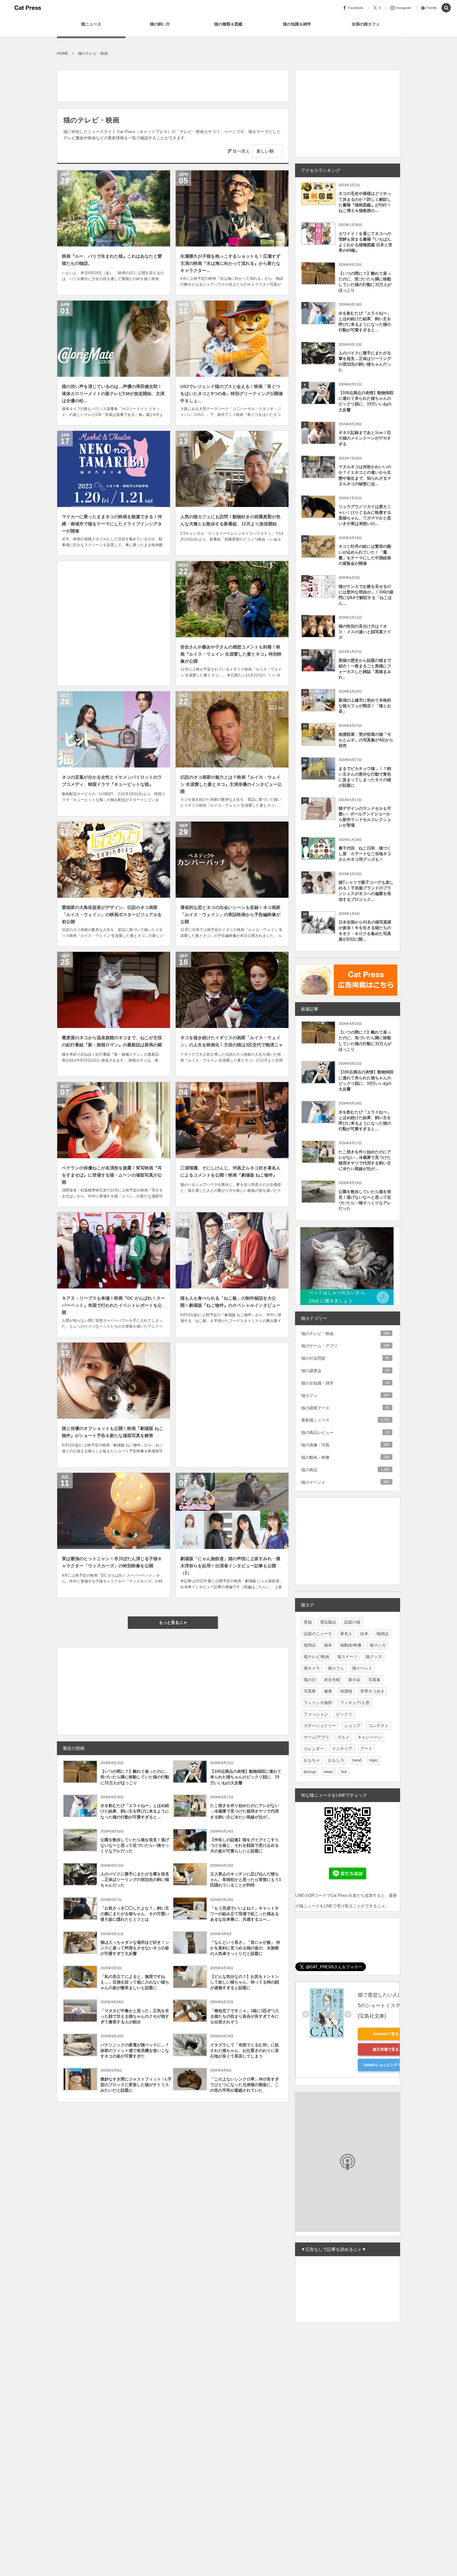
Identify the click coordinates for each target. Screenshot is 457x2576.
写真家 (310, 1691)
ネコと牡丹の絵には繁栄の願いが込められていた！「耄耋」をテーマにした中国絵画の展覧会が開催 (365, 555)
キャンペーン (370, 1737)
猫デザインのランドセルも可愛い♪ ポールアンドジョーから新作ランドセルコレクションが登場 (365, 817)
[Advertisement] (170, 84)
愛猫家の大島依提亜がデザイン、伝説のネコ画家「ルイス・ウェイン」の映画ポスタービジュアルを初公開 (112, 915)
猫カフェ (345, 1396)
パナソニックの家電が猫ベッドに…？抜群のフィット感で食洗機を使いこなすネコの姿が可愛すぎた (135, 2051)
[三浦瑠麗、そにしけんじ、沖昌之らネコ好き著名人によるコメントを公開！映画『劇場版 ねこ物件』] (232, 1120)
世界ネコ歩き (372, 1691)
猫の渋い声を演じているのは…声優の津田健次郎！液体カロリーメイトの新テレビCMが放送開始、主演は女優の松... (113, 394)
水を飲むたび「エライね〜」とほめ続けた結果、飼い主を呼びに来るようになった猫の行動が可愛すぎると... (135, 1811)
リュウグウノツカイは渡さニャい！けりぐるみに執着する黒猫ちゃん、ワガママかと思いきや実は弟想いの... (365, 515)
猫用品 (310, 1645)
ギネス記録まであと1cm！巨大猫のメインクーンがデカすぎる (365, 438)
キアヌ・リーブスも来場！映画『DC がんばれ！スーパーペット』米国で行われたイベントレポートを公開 (113, 1305)
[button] (446, 8)
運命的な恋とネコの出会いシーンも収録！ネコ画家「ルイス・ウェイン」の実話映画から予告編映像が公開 (230, 915)
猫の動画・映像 (345, 1457)
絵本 (364, 1634)
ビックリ (344, 1714)
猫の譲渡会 (345, 1371)
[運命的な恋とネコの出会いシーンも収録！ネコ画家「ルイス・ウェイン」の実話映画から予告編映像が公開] (232, 860)
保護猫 (346, 1691)
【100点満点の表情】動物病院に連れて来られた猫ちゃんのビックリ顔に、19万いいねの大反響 (246, 1777)
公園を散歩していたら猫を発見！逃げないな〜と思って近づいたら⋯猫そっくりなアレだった (135, 1845)
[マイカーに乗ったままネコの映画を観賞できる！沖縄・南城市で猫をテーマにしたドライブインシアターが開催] (114, 469)
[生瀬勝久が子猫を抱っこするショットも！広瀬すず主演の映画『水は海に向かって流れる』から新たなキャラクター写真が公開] (232, 208)
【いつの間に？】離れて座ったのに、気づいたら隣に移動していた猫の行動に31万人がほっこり (135, 1777)
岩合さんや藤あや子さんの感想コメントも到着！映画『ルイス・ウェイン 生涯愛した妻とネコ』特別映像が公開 (231, 654)
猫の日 (310, 1680)
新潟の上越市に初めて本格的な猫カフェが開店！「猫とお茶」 (365, 706)
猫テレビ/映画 (316, 1657)
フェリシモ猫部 (318, 1703)
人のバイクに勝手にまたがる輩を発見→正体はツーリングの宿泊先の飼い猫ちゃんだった (135, 1880)
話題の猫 (352, 1622)
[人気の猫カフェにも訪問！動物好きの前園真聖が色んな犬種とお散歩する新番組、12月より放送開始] (232, 469)
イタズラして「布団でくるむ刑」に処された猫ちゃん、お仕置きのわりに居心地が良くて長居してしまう (245, 2051)
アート (366, 1749)
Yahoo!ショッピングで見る (386, 2065)
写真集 (374, 1680)
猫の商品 (345, 1470)
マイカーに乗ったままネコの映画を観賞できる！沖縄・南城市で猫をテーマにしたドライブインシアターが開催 (112, 524)
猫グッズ (374, 1657)
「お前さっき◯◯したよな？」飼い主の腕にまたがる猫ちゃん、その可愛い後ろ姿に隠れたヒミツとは (135, 1914)
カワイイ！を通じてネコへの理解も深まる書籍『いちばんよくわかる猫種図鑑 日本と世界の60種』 (365, 242)
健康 (328, 1691)
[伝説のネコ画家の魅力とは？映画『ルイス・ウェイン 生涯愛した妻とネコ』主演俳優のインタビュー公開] (232, 729)
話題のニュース (318, 1634)
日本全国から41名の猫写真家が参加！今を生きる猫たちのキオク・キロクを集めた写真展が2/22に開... (365, 931)
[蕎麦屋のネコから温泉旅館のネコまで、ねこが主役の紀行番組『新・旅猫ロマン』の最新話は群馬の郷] (114, 990)
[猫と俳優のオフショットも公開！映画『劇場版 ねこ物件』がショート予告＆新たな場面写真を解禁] (114, 1381)
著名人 (346, 1634)
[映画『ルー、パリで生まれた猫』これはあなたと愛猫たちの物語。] (114, 208)
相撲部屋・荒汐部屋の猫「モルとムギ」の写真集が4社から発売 (366, 740)
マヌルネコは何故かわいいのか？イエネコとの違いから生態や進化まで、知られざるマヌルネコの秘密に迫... (365, 475)
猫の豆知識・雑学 (345, 1383)
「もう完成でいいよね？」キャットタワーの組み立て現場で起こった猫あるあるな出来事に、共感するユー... (245, 1914)
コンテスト (379, 1726)
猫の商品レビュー (345, 1433)
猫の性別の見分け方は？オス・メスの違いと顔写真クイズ (365, 632)
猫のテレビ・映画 (345, 1334)
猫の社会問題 (345, 1358)
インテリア (342, 1749)
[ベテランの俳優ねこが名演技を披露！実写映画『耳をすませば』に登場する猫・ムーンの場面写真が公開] (114, 1120)
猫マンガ (378, 1645)
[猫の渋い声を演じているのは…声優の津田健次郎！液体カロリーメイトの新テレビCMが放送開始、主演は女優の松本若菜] (114, 339)
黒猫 (308, 1622)
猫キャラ (312, 1668)
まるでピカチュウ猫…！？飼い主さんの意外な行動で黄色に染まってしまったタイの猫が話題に (365, 777)
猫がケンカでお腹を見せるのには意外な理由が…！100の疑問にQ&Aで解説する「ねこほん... (366, 595)
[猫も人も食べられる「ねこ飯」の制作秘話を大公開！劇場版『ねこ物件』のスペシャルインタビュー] (232, 1250)
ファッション (316, 1714)
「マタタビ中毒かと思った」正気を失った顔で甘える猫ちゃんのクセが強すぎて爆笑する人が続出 (135, 2016)
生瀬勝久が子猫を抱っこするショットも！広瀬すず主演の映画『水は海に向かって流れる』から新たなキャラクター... (230, 263)
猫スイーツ (347, 1657)
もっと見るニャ (173, 1622)
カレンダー (314, 1749)
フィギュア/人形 (355, 1703)
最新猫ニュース (345, 1420)
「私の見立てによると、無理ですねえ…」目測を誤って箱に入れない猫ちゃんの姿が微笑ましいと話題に (135, 1982)
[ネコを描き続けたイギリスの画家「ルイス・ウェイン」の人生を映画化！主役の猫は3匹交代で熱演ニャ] (232, 990)
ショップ (352, 1726)
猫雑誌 (383, 1634)
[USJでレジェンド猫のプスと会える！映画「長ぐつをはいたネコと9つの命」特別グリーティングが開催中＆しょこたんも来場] (232, 339)
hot (344, 1772)
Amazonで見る (386, 2034)
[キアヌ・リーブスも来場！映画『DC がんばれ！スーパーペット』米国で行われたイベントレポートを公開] (114, 1250)
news (328, 1772)
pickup (310, 1772)
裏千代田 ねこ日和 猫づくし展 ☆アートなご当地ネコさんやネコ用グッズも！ (365, 854)
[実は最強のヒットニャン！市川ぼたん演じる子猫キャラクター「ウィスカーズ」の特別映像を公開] (114, 1511)
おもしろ (336, 1760)
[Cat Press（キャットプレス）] (28, 8)
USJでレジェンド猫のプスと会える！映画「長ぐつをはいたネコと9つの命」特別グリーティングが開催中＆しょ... (232, 394)
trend (357, 1760)
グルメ (343, 1737)
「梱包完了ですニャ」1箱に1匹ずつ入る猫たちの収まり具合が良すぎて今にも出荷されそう (245, 2016)
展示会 (354, 1680)
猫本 (328, 1645)
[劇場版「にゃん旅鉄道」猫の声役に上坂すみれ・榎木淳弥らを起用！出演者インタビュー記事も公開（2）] (232, 1511)
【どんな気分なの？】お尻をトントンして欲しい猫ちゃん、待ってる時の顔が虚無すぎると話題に (245, 1982)
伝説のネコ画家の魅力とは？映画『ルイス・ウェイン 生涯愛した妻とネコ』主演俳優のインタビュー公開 (231, 784)
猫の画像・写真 (345, 1445)
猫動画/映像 (351, 1645)
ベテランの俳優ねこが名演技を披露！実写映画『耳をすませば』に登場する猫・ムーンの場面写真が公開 (112, 1175)
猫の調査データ (345, 1408)
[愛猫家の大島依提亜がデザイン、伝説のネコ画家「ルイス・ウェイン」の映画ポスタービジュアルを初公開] (114, 860)
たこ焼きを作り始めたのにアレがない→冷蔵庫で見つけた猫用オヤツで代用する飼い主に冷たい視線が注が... (245, 1811)
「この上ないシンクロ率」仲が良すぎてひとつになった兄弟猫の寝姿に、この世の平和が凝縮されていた (245, 2085)
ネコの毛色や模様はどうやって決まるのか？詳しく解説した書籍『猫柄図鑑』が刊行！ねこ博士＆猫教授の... (365, 202)
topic (374, 1760)
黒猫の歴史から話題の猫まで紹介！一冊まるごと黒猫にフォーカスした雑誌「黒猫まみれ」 (365, 669)
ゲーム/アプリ (316, 1737)
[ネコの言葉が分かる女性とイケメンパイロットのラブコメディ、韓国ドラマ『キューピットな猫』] (114, 729)
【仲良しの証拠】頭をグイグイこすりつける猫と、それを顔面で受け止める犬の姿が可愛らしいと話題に (245, 1845)
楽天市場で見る (386, 2049)
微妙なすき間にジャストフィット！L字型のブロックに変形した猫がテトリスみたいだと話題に (136, 2085)
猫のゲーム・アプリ (345, 1346)
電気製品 (328, 1622)
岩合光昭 (332, 1680)
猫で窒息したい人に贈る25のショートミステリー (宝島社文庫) (387, 2005)
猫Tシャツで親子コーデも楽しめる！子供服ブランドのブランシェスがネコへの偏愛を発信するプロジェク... (366, 891)
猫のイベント (345, 1482)
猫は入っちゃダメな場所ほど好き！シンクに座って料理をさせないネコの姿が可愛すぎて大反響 (135, 1948)
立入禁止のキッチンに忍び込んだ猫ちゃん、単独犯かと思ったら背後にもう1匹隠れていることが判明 (246, 1880)
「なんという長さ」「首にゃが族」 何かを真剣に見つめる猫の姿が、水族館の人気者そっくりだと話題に (245, 1948)
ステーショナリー (320, 1726)
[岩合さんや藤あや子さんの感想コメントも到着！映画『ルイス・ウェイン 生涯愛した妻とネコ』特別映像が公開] (232, 599)
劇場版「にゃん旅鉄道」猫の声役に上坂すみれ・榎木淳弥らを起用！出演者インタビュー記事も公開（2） (230, 1566)
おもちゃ (312, 1760)
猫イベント (362, 1668)
